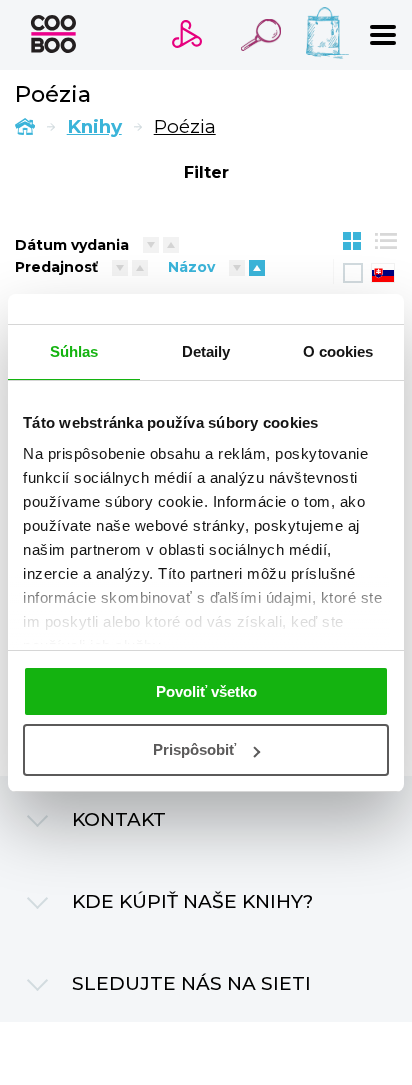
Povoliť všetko (206, 691)
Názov (191, 267)
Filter (206, 172)
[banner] (53, 34)
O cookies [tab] (338, 351)
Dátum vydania (72, 245)
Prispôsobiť (194, 749)
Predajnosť (56, 267)
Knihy (94, 126)
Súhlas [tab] (74, 351)
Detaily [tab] (206, 351)
